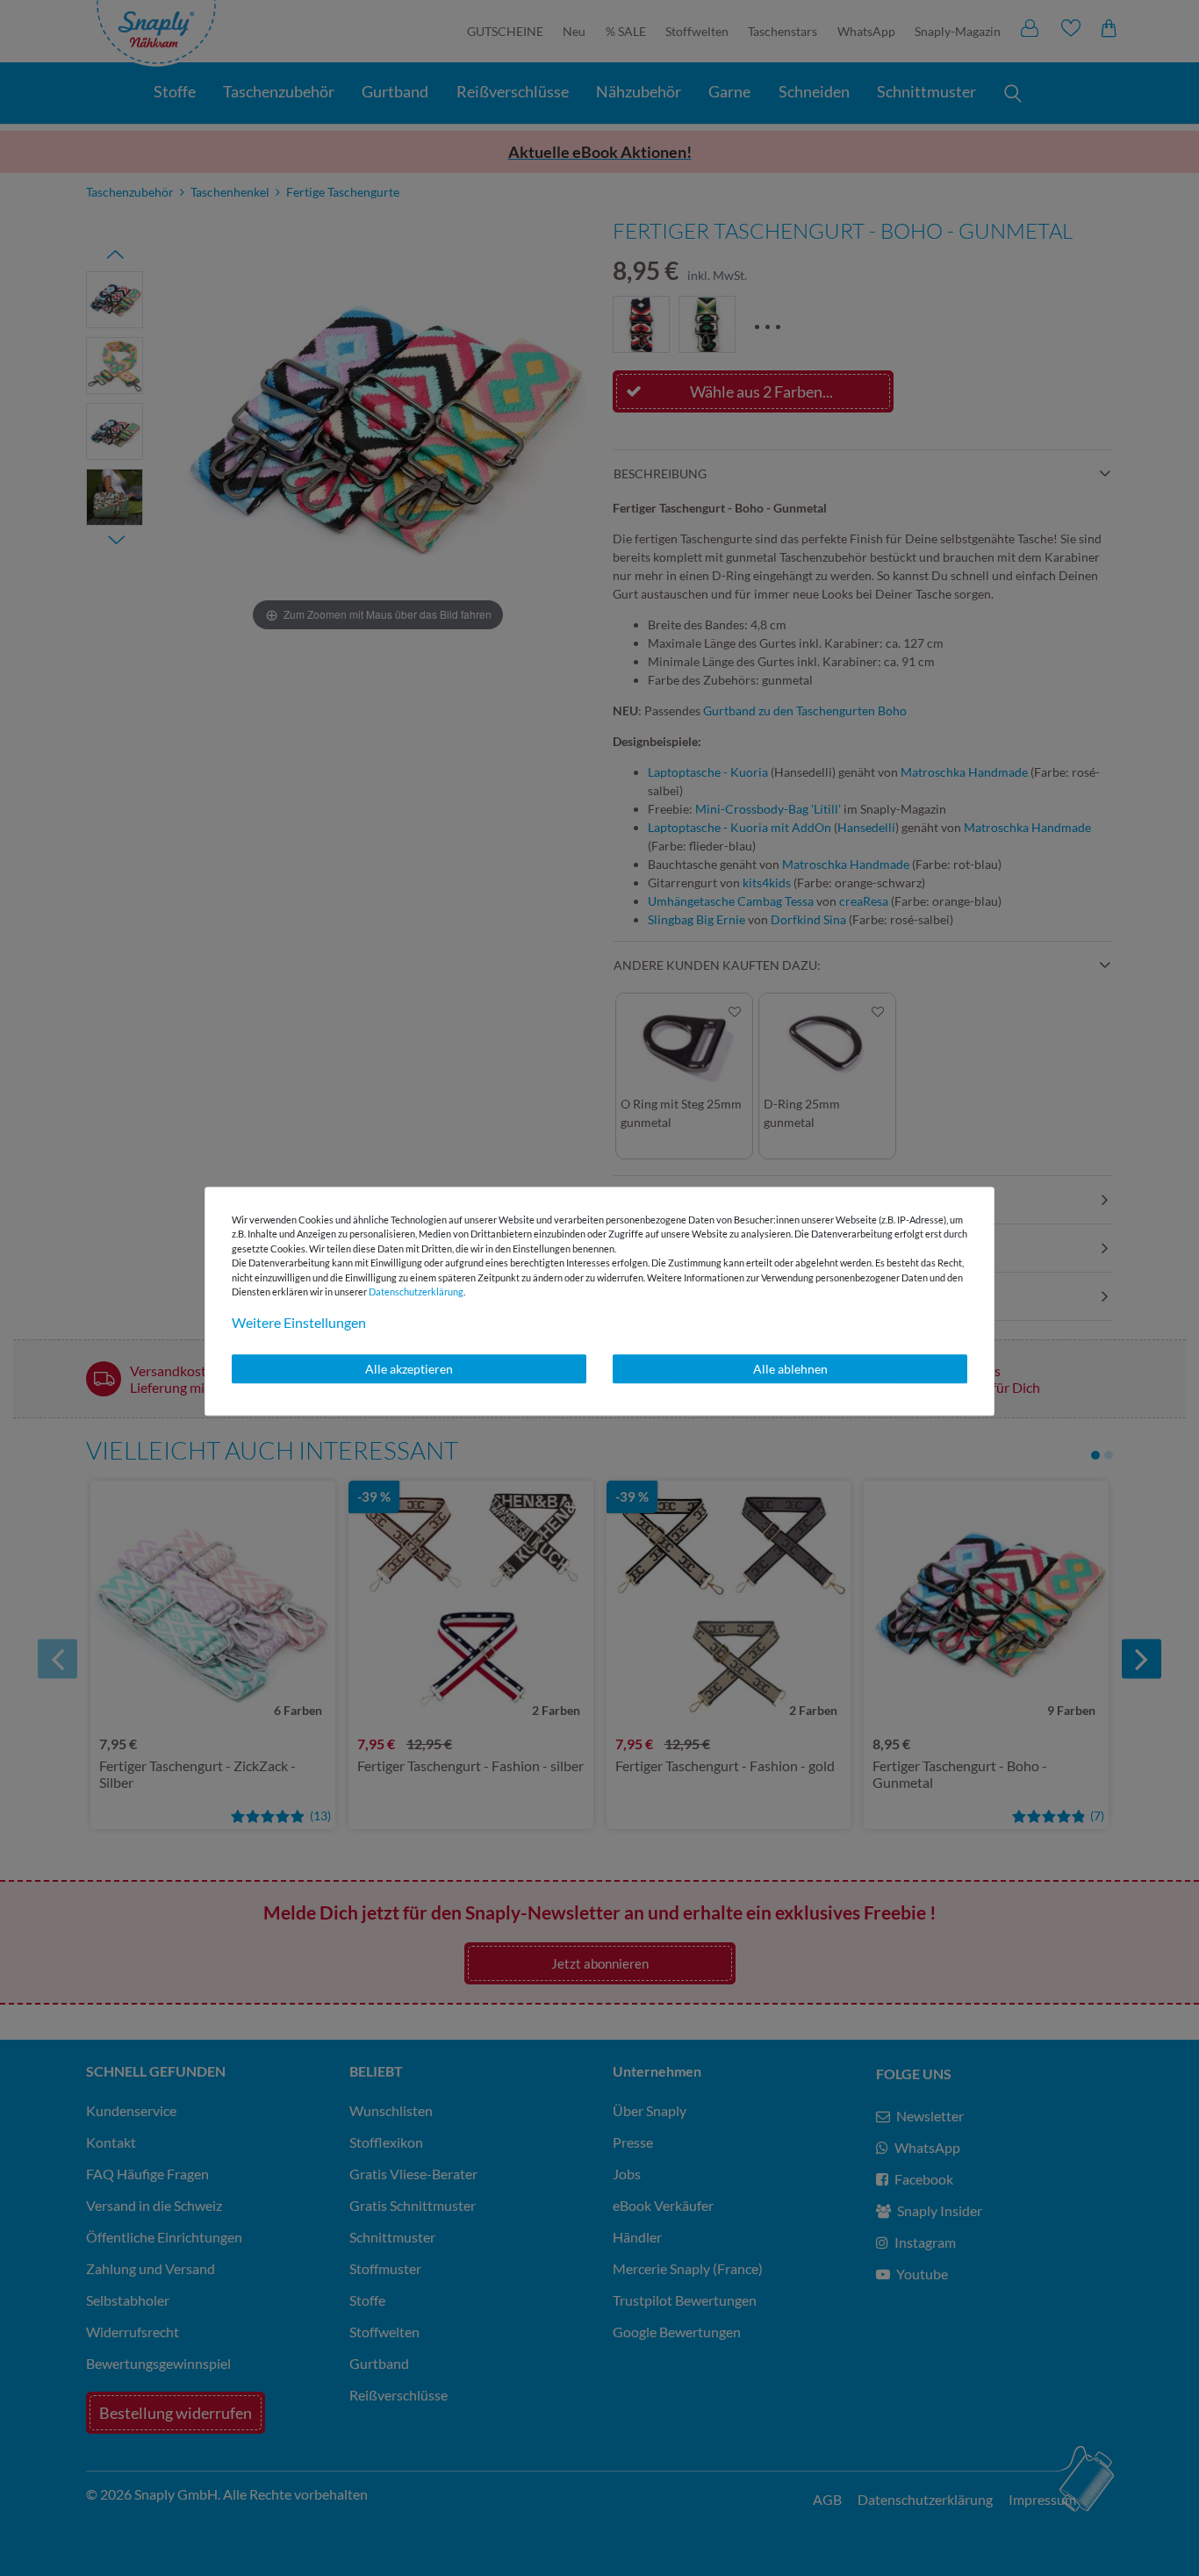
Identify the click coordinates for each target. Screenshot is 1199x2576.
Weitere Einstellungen (299, 1322)
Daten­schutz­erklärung (416, 1292)
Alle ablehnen (790, 1369)
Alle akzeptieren (409, 1369)
